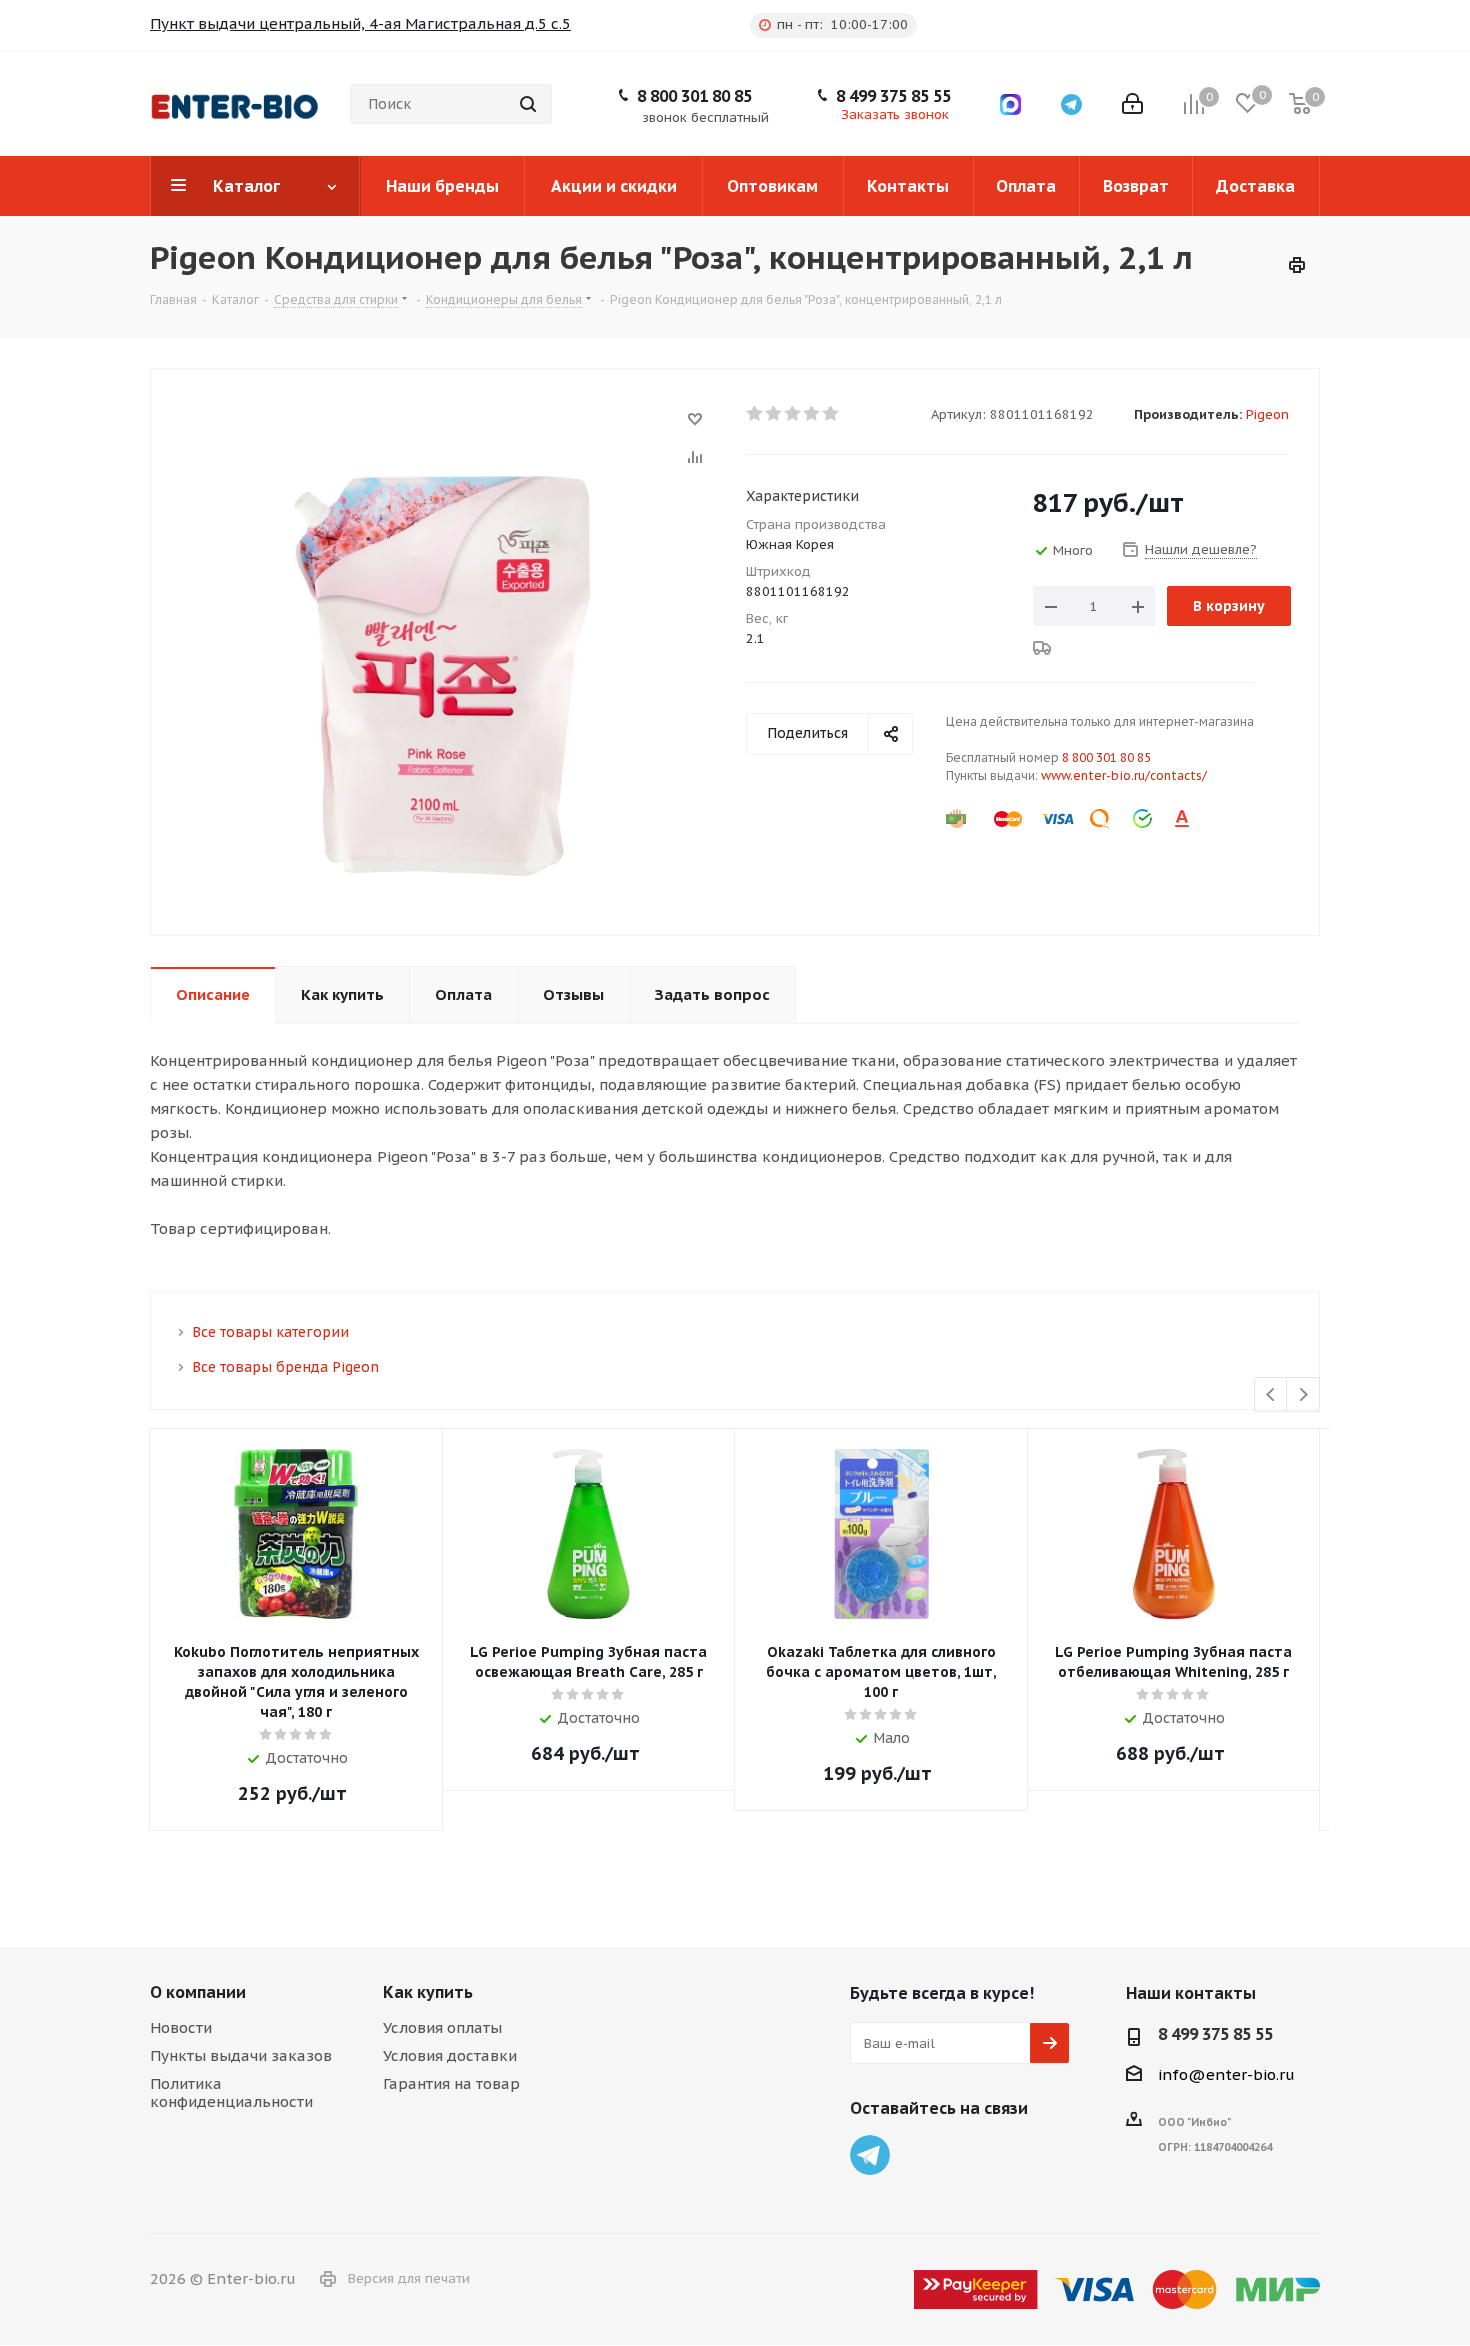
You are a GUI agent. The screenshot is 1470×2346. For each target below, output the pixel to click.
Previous (1271, 1395)
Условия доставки (450, 2055)
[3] (793, 414)
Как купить (428, 1992)
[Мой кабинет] (1132, 104)
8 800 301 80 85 (694, 96)
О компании (198, 1992)
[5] (831, 414)
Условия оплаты (442, 2027)
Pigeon (1267, 414)
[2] (774, 414)
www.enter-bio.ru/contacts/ (1124, 775)
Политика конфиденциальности (231, 2092)
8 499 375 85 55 (893, 96)
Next (1303, 1395)
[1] (755, 414)
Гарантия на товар (451, 2083)
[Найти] (528, 104)
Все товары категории (270, 1332)
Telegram (870, 2155)
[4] (812, 414)
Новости (181, 2027)
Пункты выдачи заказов (241, 2055)
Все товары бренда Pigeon (285, 1367)
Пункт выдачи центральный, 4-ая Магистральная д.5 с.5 (360, 23)
